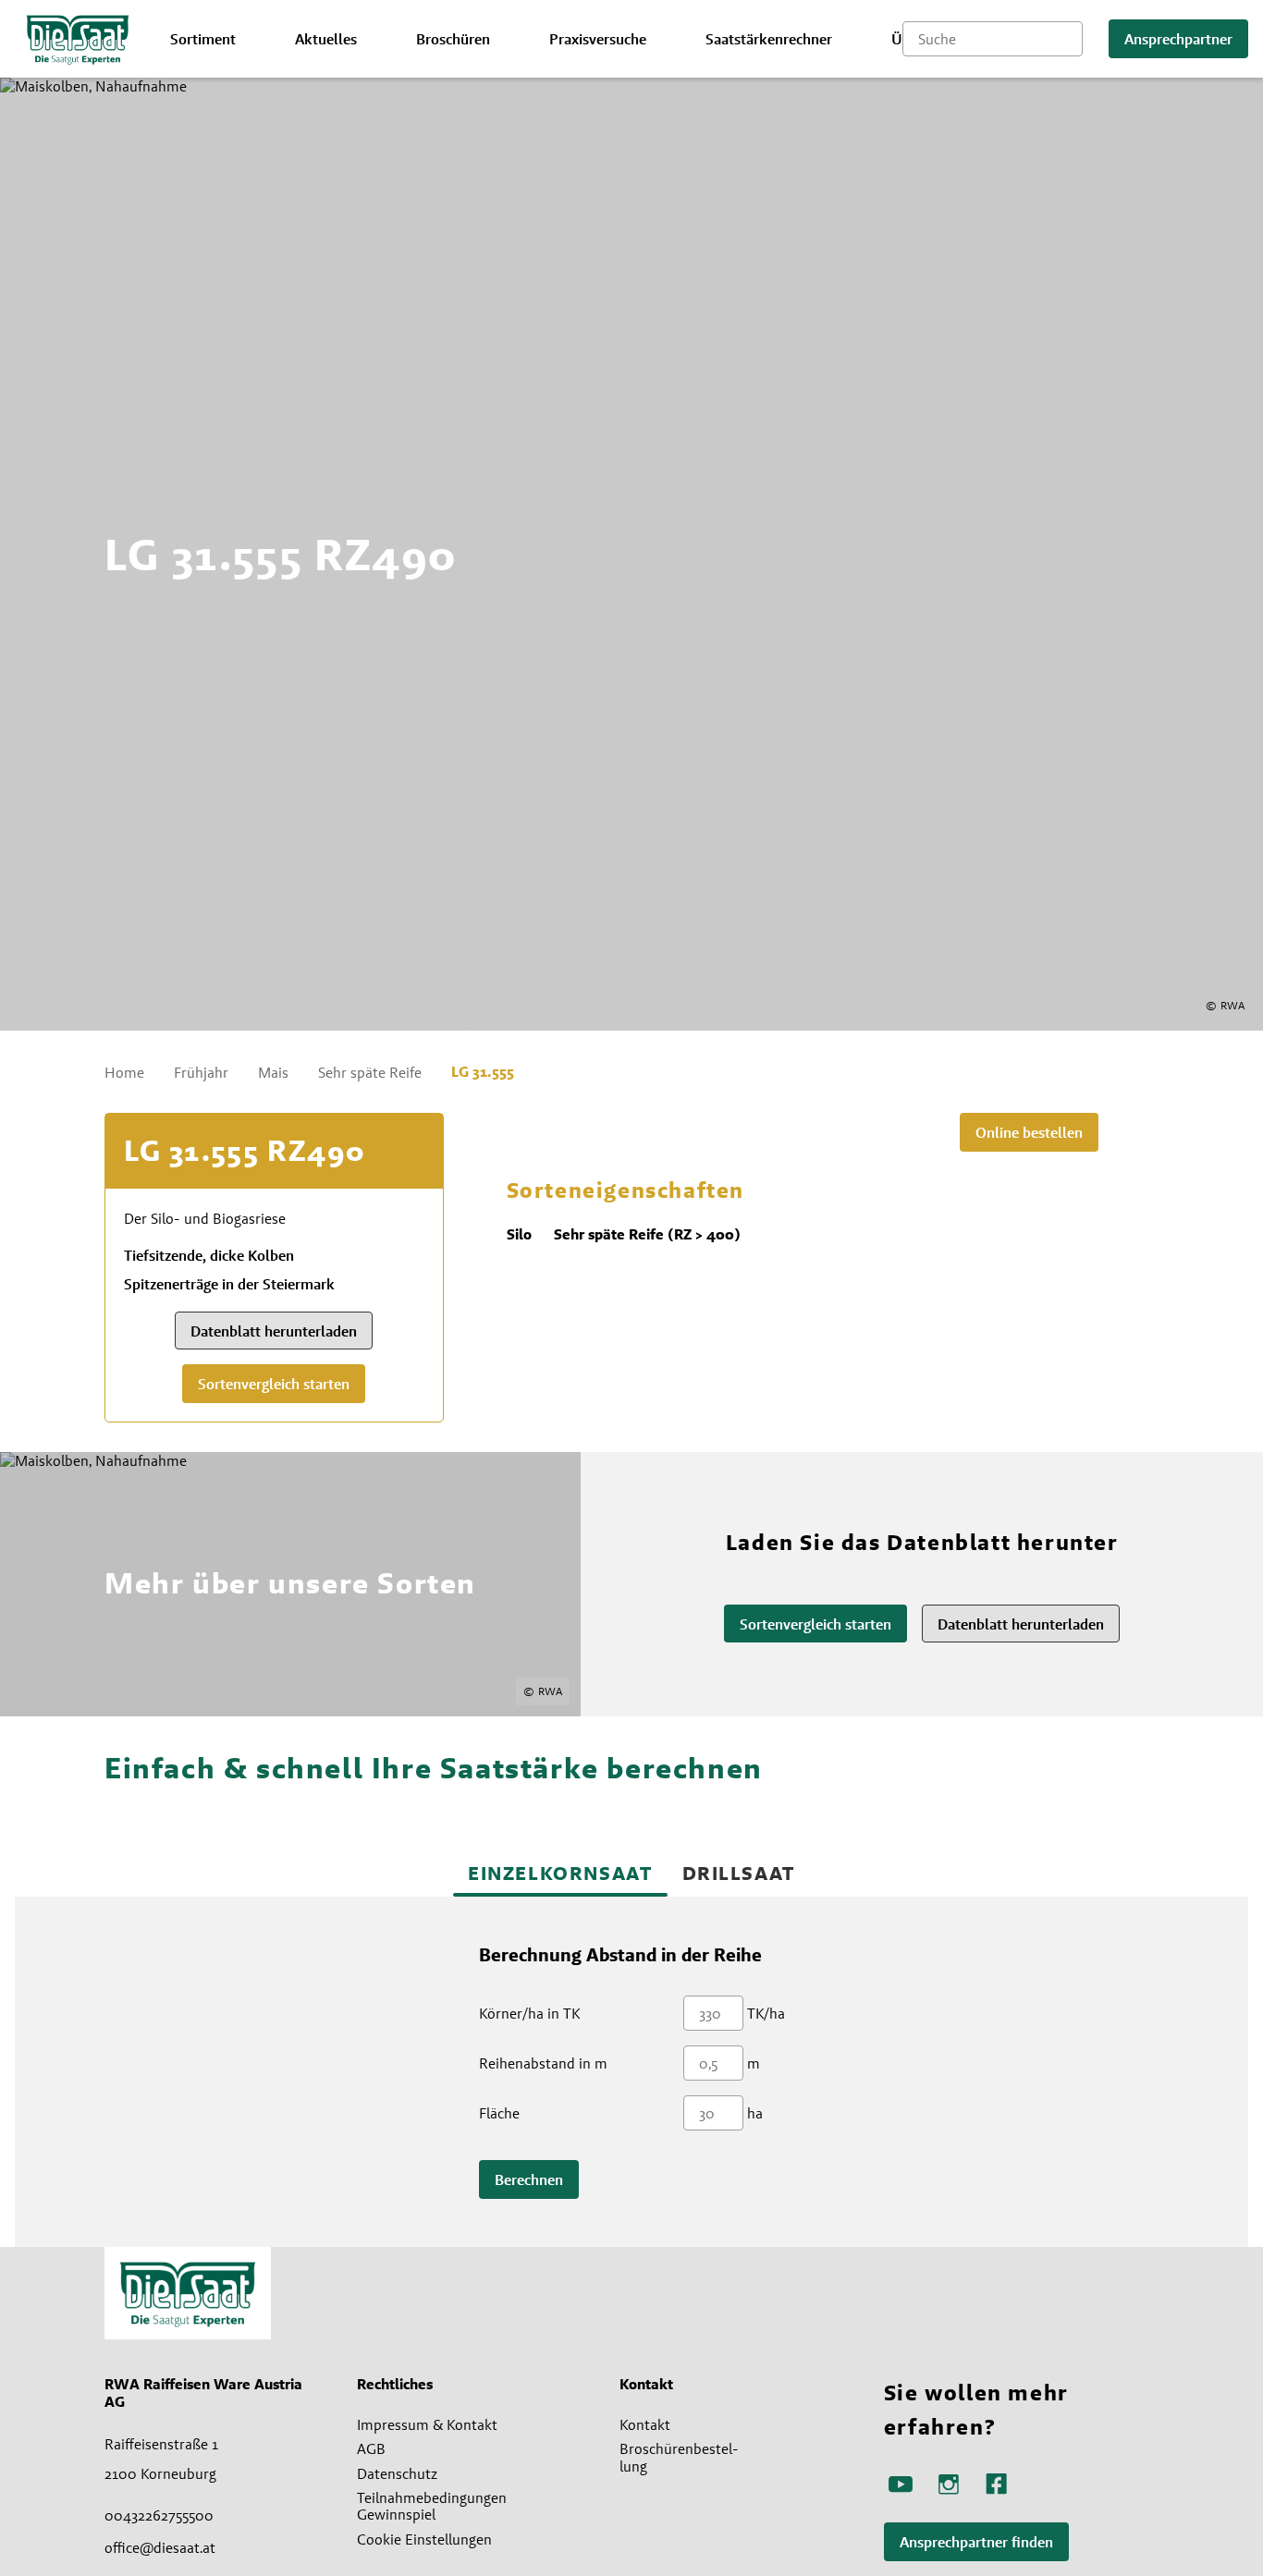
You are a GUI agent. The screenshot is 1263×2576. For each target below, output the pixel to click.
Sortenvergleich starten (274, 1384)
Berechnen (529, 2180)
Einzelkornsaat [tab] (560, 1873)
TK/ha (766, 2013)
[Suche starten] (1069, 39)
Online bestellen (1029, 1133)
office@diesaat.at (160, 2547)
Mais (273, 1072)
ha (755, 2113)
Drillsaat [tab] (739, 1873)
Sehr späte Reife (370, 1072)
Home (124, 1072)
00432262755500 (159, 2515)
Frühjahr (201, 1072)
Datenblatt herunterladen (274, 1331)
